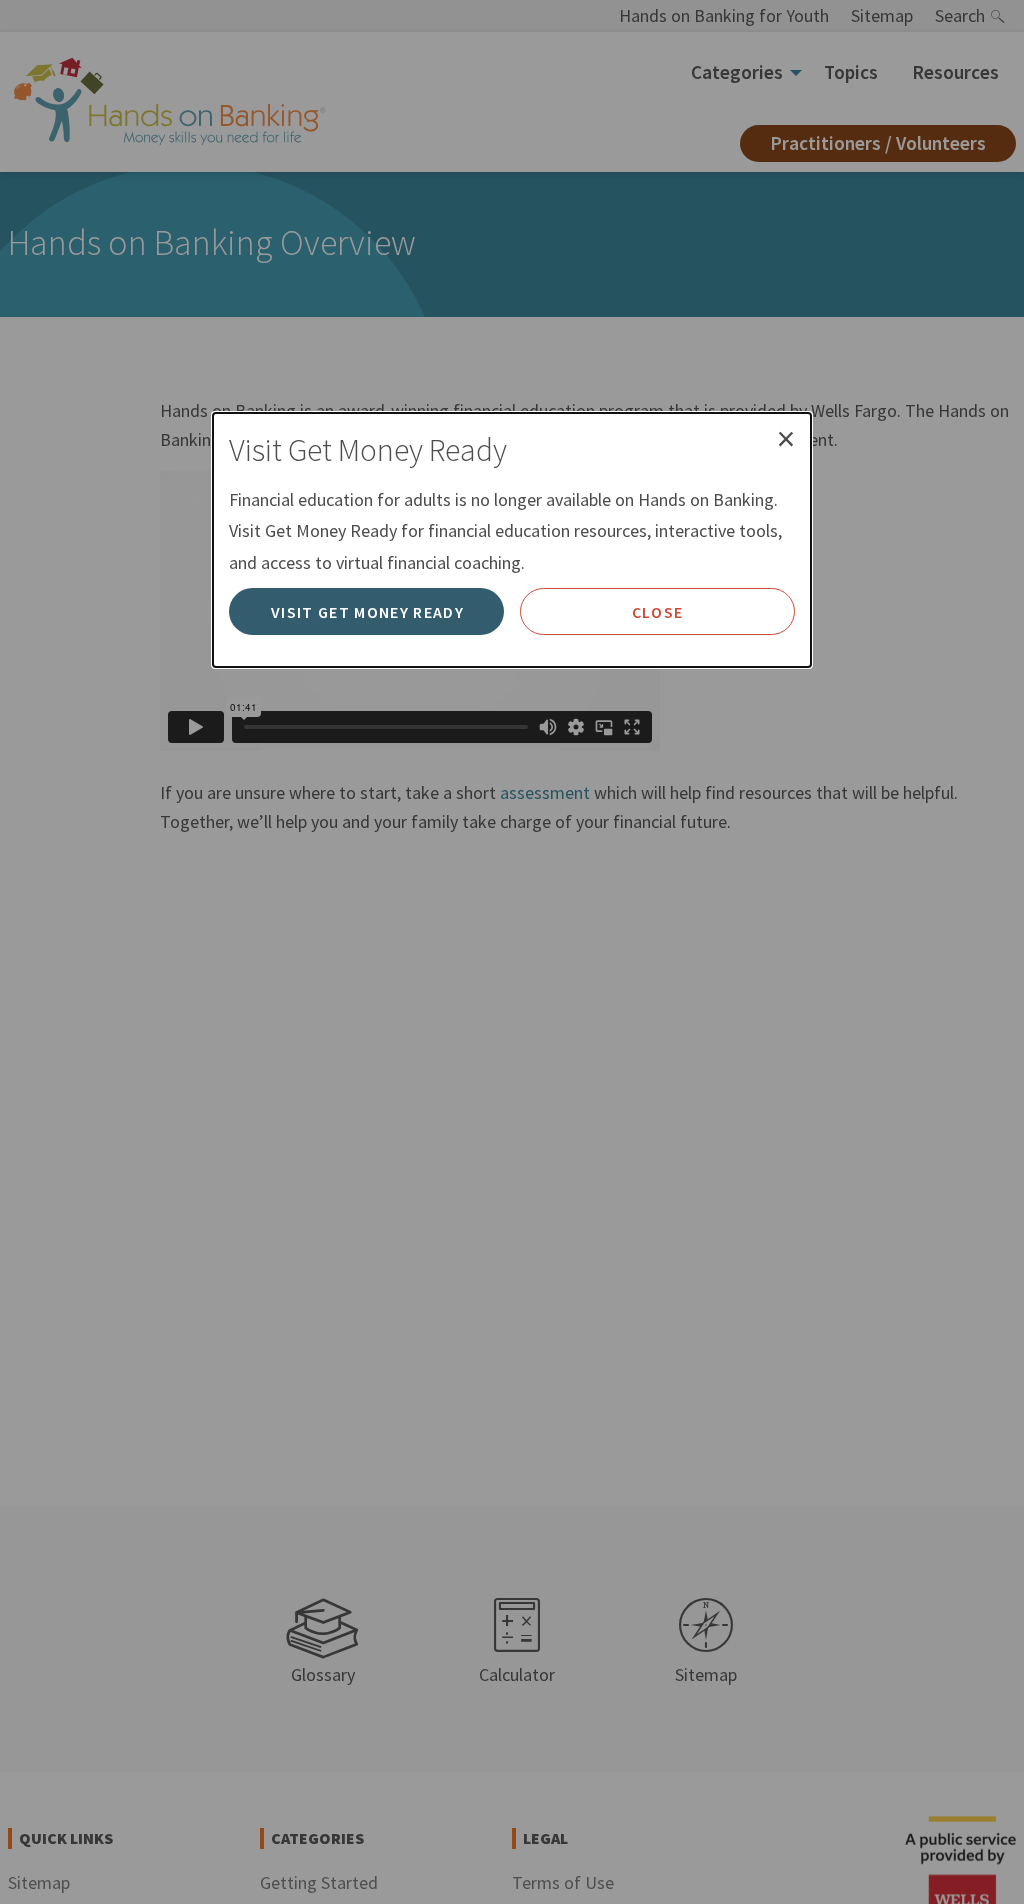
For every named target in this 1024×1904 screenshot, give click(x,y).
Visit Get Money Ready (367, 612)
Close (658, 612)
